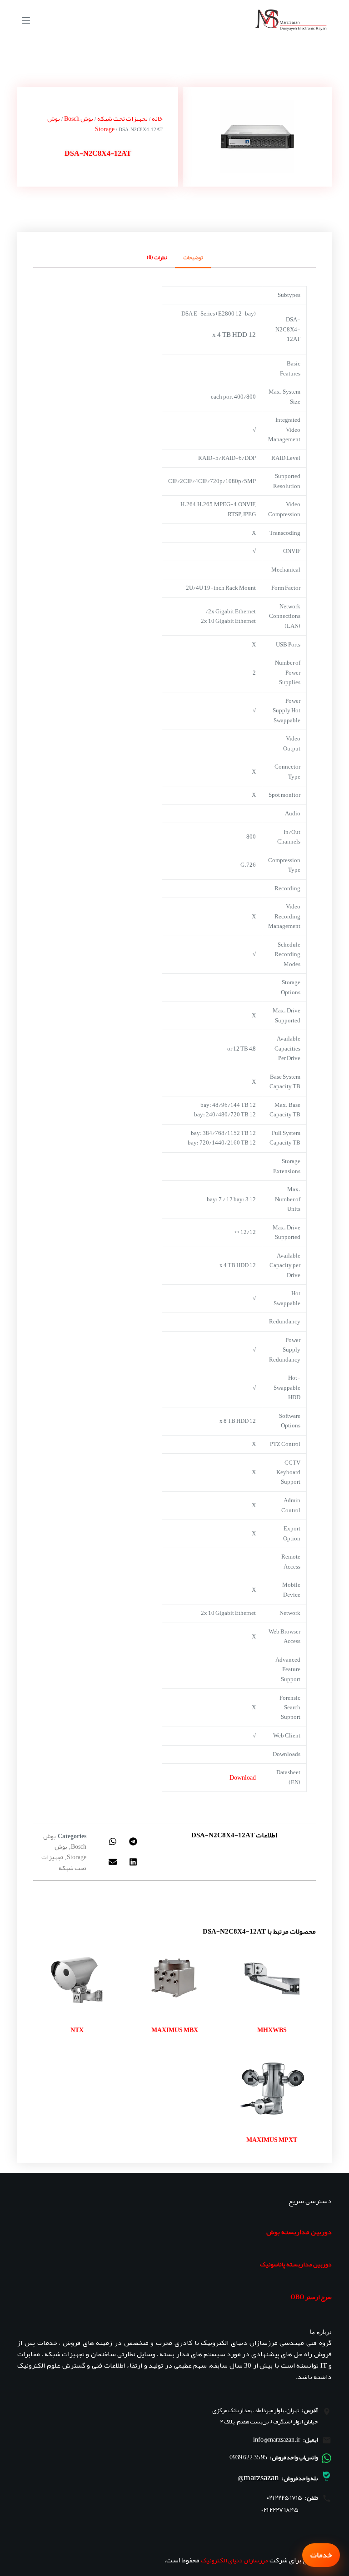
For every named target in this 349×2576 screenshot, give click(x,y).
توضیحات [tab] (193, 257)
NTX (77, 2030)
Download (243, 1777)
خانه (157, 118)
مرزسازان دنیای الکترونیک (234, 2560)
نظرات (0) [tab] (157, 257)
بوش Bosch (79, 118)
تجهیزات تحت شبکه (122, 118)
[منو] (26, 20)
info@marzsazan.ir (277, 2439)
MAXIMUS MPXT (272, 2140)
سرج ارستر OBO (311, 2297)
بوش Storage (70, 1852)
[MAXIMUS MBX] (174, 1979)
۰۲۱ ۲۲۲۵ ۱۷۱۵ (284, 2498)
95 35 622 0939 (248, 2457)
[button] (133, 1841)
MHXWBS (272, 2030)
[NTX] (77, 1979)
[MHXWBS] (272, 1979)
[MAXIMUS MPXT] (272, 2089)
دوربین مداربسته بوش (299, 2232)
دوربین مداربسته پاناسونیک (296, 2264)
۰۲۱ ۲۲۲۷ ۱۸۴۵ (280, 2510)
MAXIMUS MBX (175, 2030)
